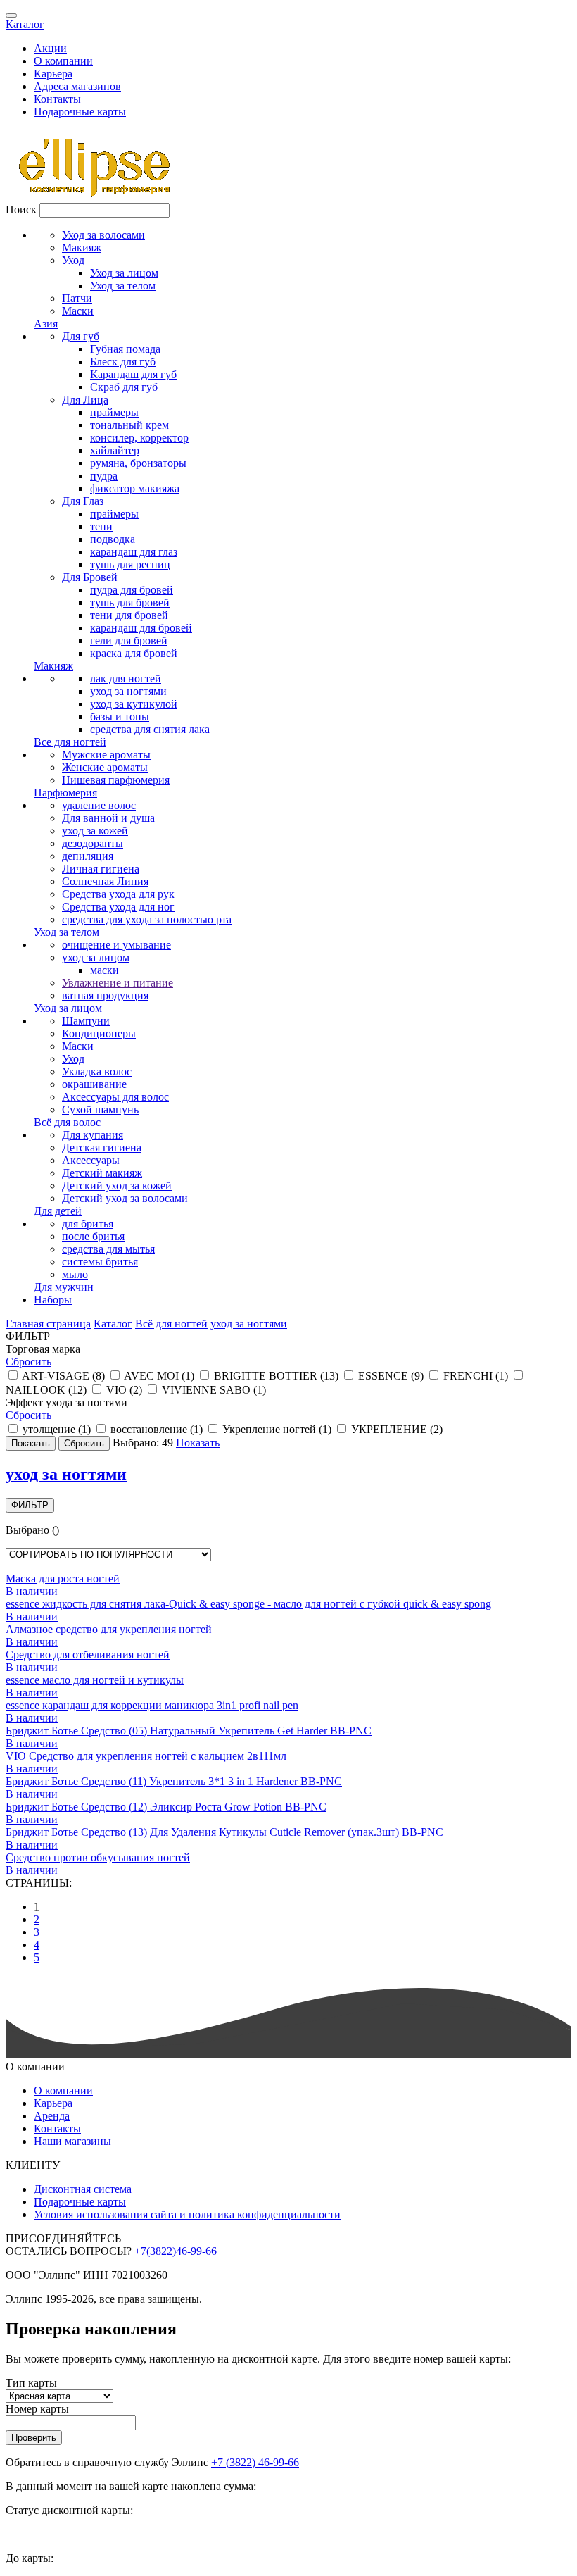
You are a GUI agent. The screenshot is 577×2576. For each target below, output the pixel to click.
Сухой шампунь (100, 1109)
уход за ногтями (128, 691)
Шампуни (86, 1021)
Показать (198, 1443)
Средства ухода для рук (118, 894)
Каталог (25, 24)
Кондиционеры (99, 1033)
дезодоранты (93, 843)
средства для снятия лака (150, 729)
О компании (63, 61)
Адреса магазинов (77, 86)
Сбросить (28, 1362)
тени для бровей (129, 615)
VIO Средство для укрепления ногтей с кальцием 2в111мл (146, 1756)
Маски (78, 311)
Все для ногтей (70, 742)
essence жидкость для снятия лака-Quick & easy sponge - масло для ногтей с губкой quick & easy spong (248, 1604)
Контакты (57, 99)
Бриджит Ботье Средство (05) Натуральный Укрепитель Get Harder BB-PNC (189, 1731)
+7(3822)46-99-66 (176, 2251)
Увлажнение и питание (118, 983)
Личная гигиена (101, 869)
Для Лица (85, 400)
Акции (50, 48)
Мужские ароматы (106, 755)
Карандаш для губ (133, 374)
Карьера (53, 74)
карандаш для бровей (141, 628)
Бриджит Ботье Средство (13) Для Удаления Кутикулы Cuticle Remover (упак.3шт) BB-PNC (224, 1832)
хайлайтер (115, 450)
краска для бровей (134, 653)
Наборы (53, 1300)
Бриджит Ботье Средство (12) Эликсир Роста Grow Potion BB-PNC (166, 1807)
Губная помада (125, 349)
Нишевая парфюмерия (116, 780)
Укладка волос (97, 1071)
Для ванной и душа (108, 818)
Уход (73, 260)
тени (101, 526)
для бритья (88, 1224)
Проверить (34, 2438)
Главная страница (48, 1324)
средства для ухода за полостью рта (147, 919)
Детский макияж (102, 1173)
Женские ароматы (105, 767)
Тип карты (31, 2383)
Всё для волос (67, 1122)
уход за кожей (95, 831)
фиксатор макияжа (135, 488)
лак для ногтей (126, 679)
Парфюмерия (65, 793)
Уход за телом (123, 286)
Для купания (93, 1135)
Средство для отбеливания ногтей (88, 1655)
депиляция (88, 856)
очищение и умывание (116, 945)
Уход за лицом (124, 273)
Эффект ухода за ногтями (66, 1402)
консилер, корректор (139, 438)
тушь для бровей (130, 602)
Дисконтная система (83, 2189)
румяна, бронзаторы (138, 463)
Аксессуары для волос (115, 1097)
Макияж (82, 248)
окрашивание (94, 1084)
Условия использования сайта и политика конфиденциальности (187, 2214)
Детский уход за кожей (117, 1186)
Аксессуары (91, 1160)
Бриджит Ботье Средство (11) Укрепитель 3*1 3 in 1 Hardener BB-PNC (174, 1781)
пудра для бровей (132, 590)
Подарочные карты (80, 112)
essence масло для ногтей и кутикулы (95, 1680)
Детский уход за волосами (125, 1198)
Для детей (58, 1211)
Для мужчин (64, 1287)
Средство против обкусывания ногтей (98, 1857)
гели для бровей (129, 640)
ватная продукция (105, 995)
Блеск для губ (123, 362)
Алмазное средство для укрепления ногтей (109, 1629)
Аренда (52, 2116)
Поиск (21, 210)
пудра (104, 476)
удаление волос (99, 805)
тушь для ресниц (130, 564)
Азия (46, 324)
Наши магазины (72, 2141)
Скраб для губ (124, 387)
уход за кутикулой (134, 704)
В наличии (32, 1591)
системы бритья (100, 1262)
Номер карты (37, 2409)
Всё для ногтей (171, 1324)
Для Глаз (83, 501)
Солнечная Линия (105, 881)
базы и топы (120, 717)
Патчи (77, 298)
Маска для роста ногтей (63, 1578)
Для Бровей (90, 577)
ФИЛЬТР (30, 1505)
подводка (113, 539)
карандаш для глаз (134, 552)
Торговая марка (43, 1349)
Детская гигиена (102, 1148)
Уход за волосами (103, 235)
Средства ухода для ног (118, 907)
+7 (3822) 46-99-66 (255, 2462)
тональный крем (129, 425)
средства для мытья (108, 1249)
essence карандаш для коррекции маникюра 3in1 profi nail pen (152, 1705)
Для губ (81, 336)
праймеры (114, 412)
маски (104, 970)
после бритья (93, 1236)
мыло (75, 1274)
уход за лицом (96, 957)
